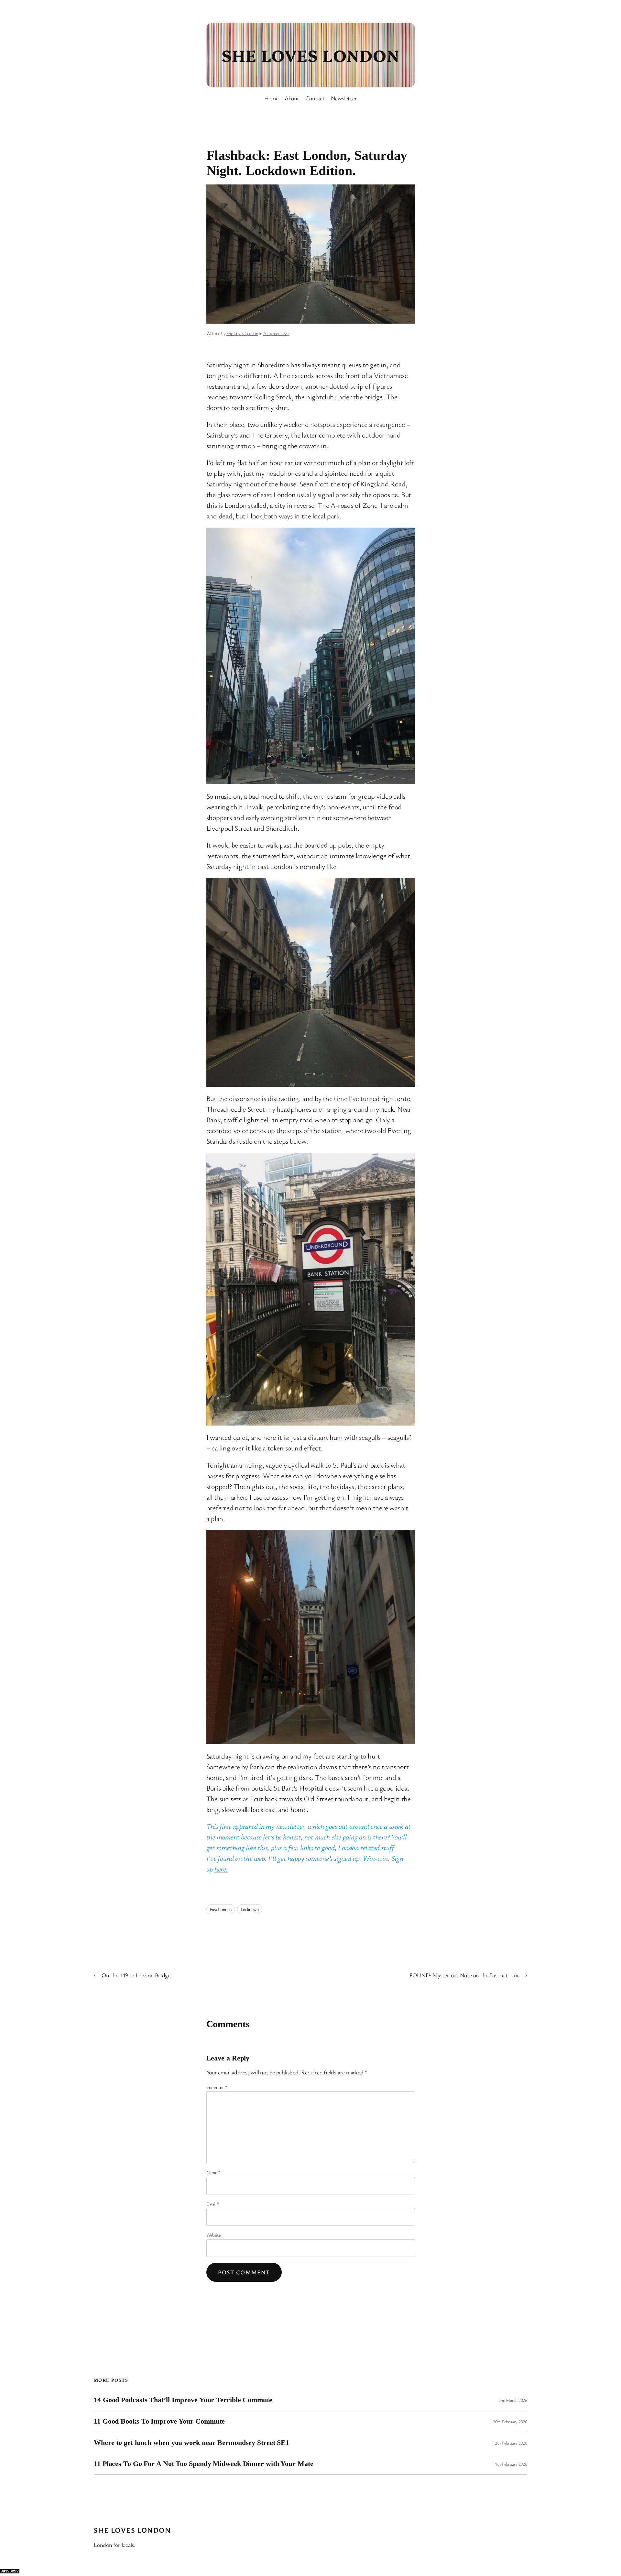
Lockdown (250, 1909)
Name (213, 2172)
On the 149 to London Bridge (136, 1975)
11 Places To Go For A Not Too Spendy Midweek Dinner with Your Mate (203, 2464)
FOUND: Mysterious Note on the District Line (465, 1975)
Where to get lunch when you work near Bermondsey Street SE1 (191, 2443)
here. (221, 1869)
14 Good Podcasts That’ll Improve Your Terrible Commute (183, 2400)
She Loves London (310, 55)
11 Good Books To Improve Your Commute (159, 2421)
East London (221, 1909)
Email (213, 2204)
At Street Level (276, 333)
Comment (217, 2087)
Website (213, 2235)
